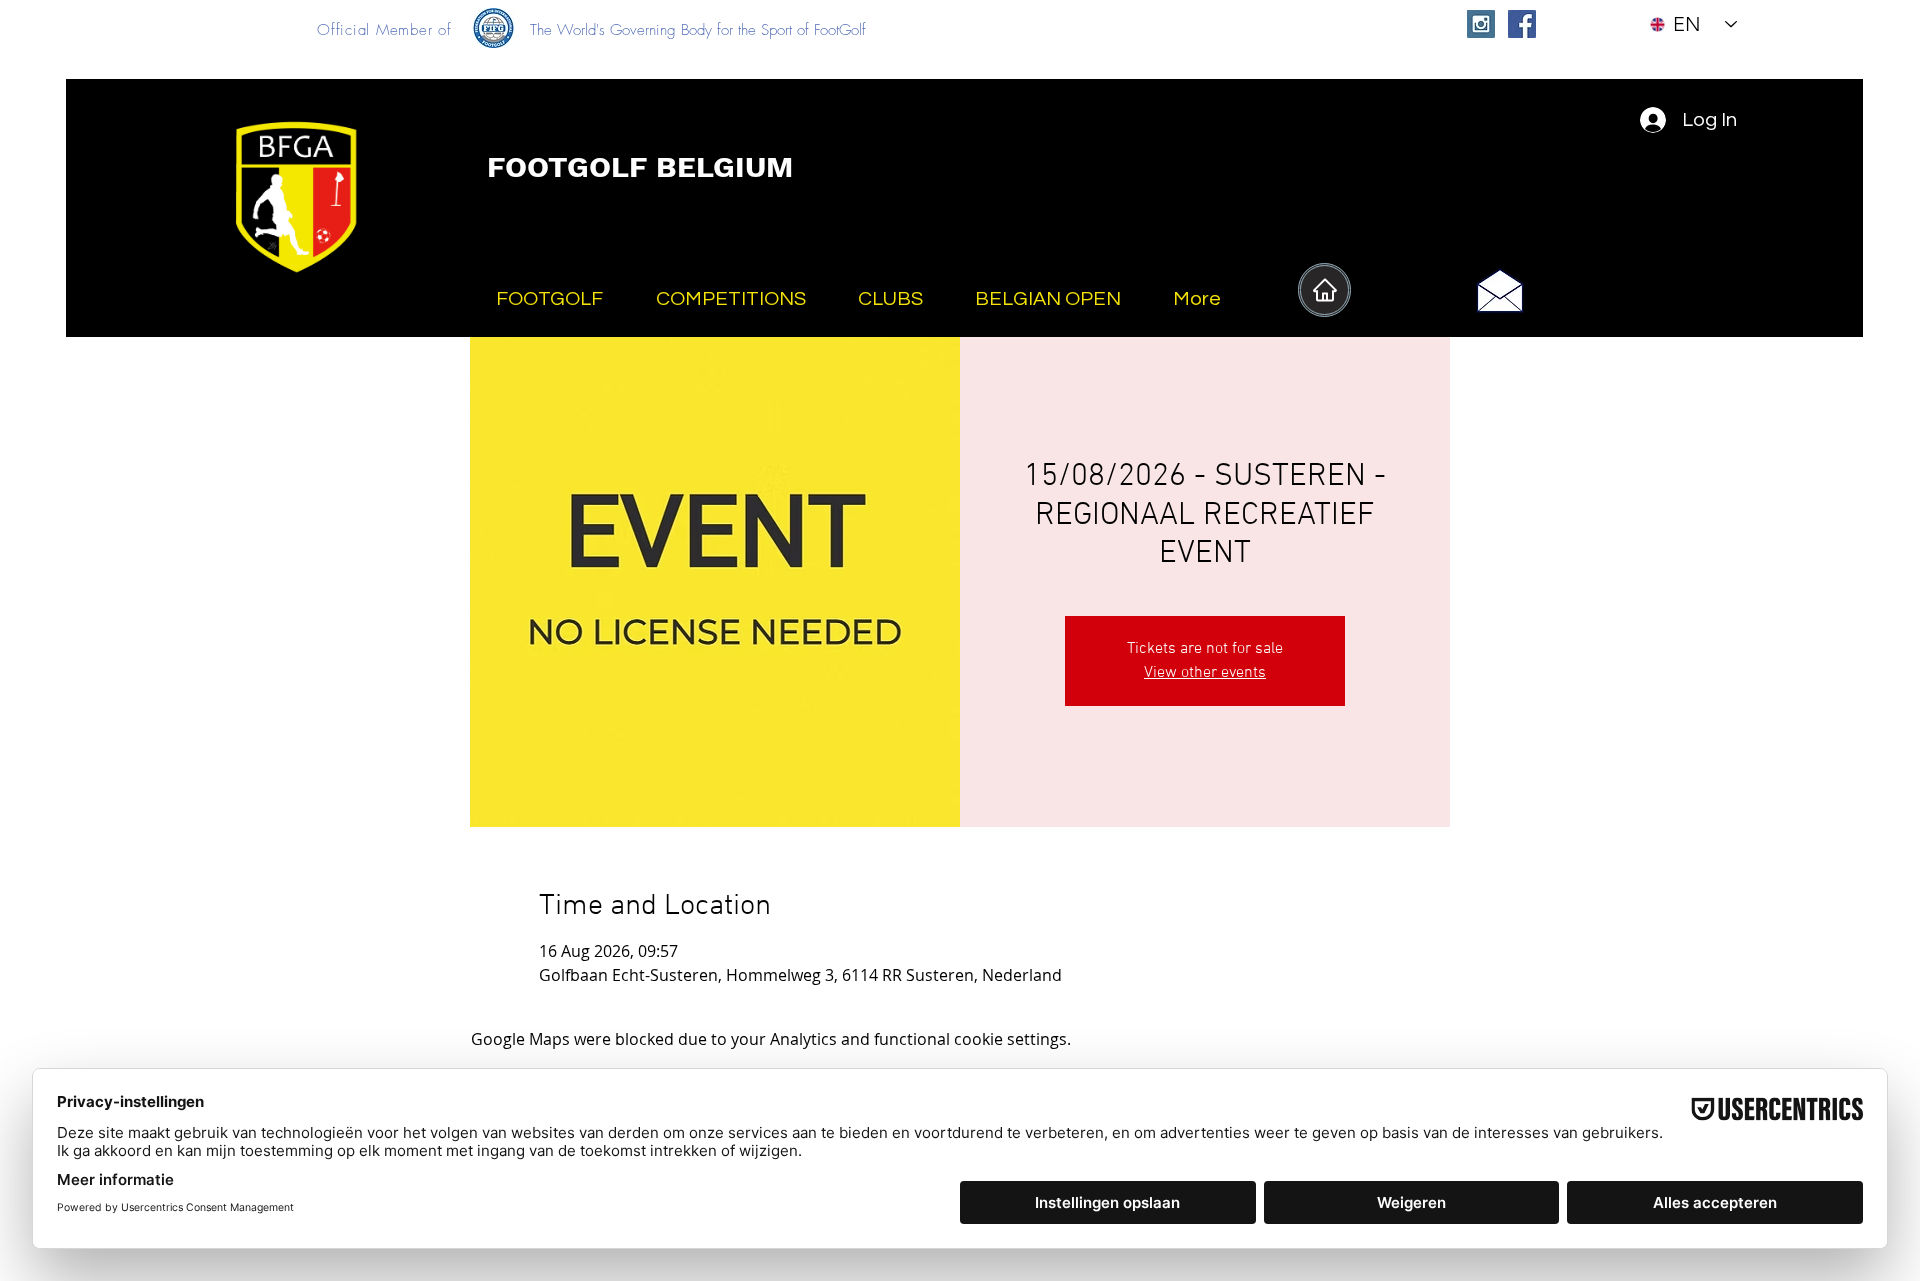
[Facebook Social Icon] (1522, 24)
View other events (1205, 673)
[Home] (1324, 290)
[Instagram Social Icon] (1481, 24)
